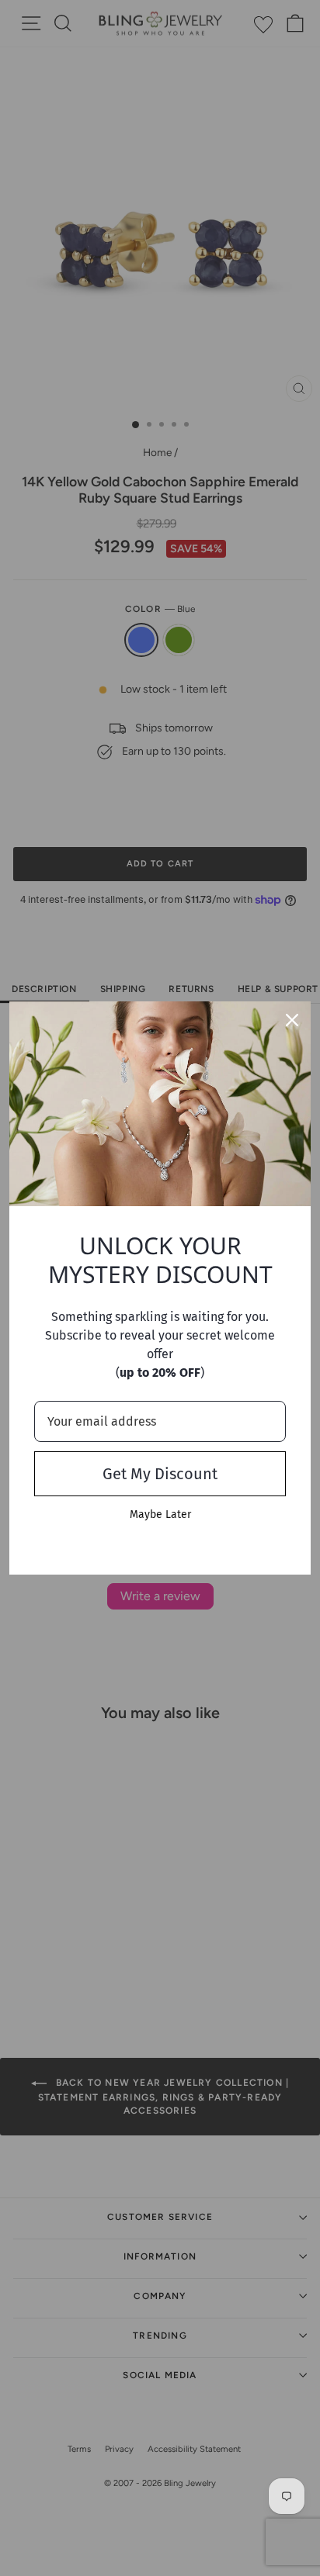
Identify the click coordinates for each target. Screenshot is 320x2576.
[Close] (292, 1020)
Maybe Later (160, 1514)
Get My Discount (160, 1474)
